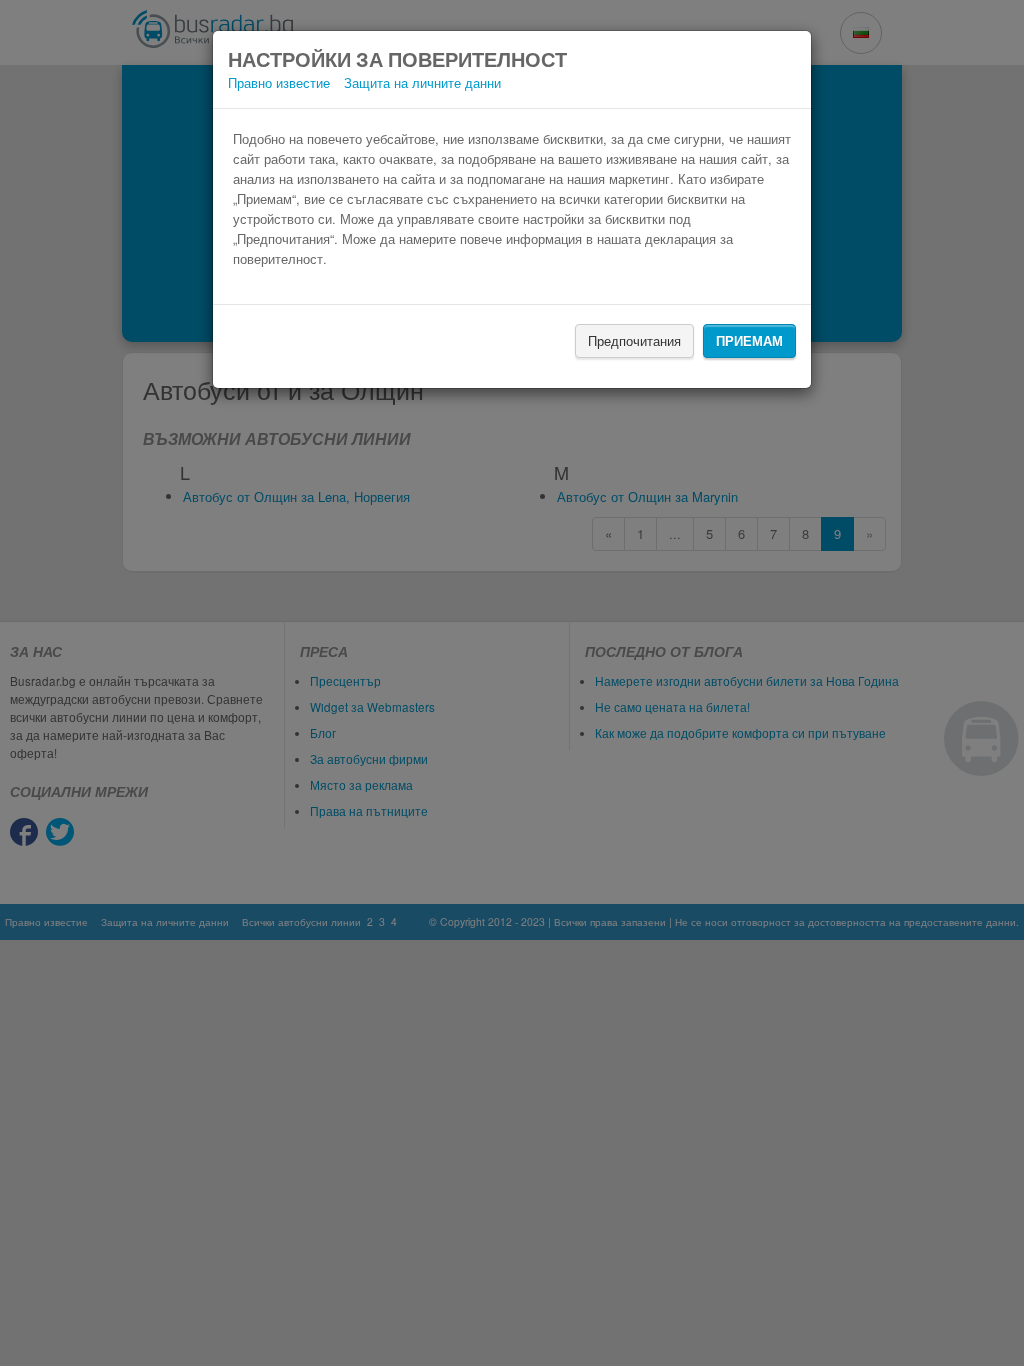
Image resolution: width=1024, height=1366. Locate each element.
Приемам (749, 340)
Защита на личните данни (422, 82)
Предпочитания (634, 340)
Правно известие (279, 82)
